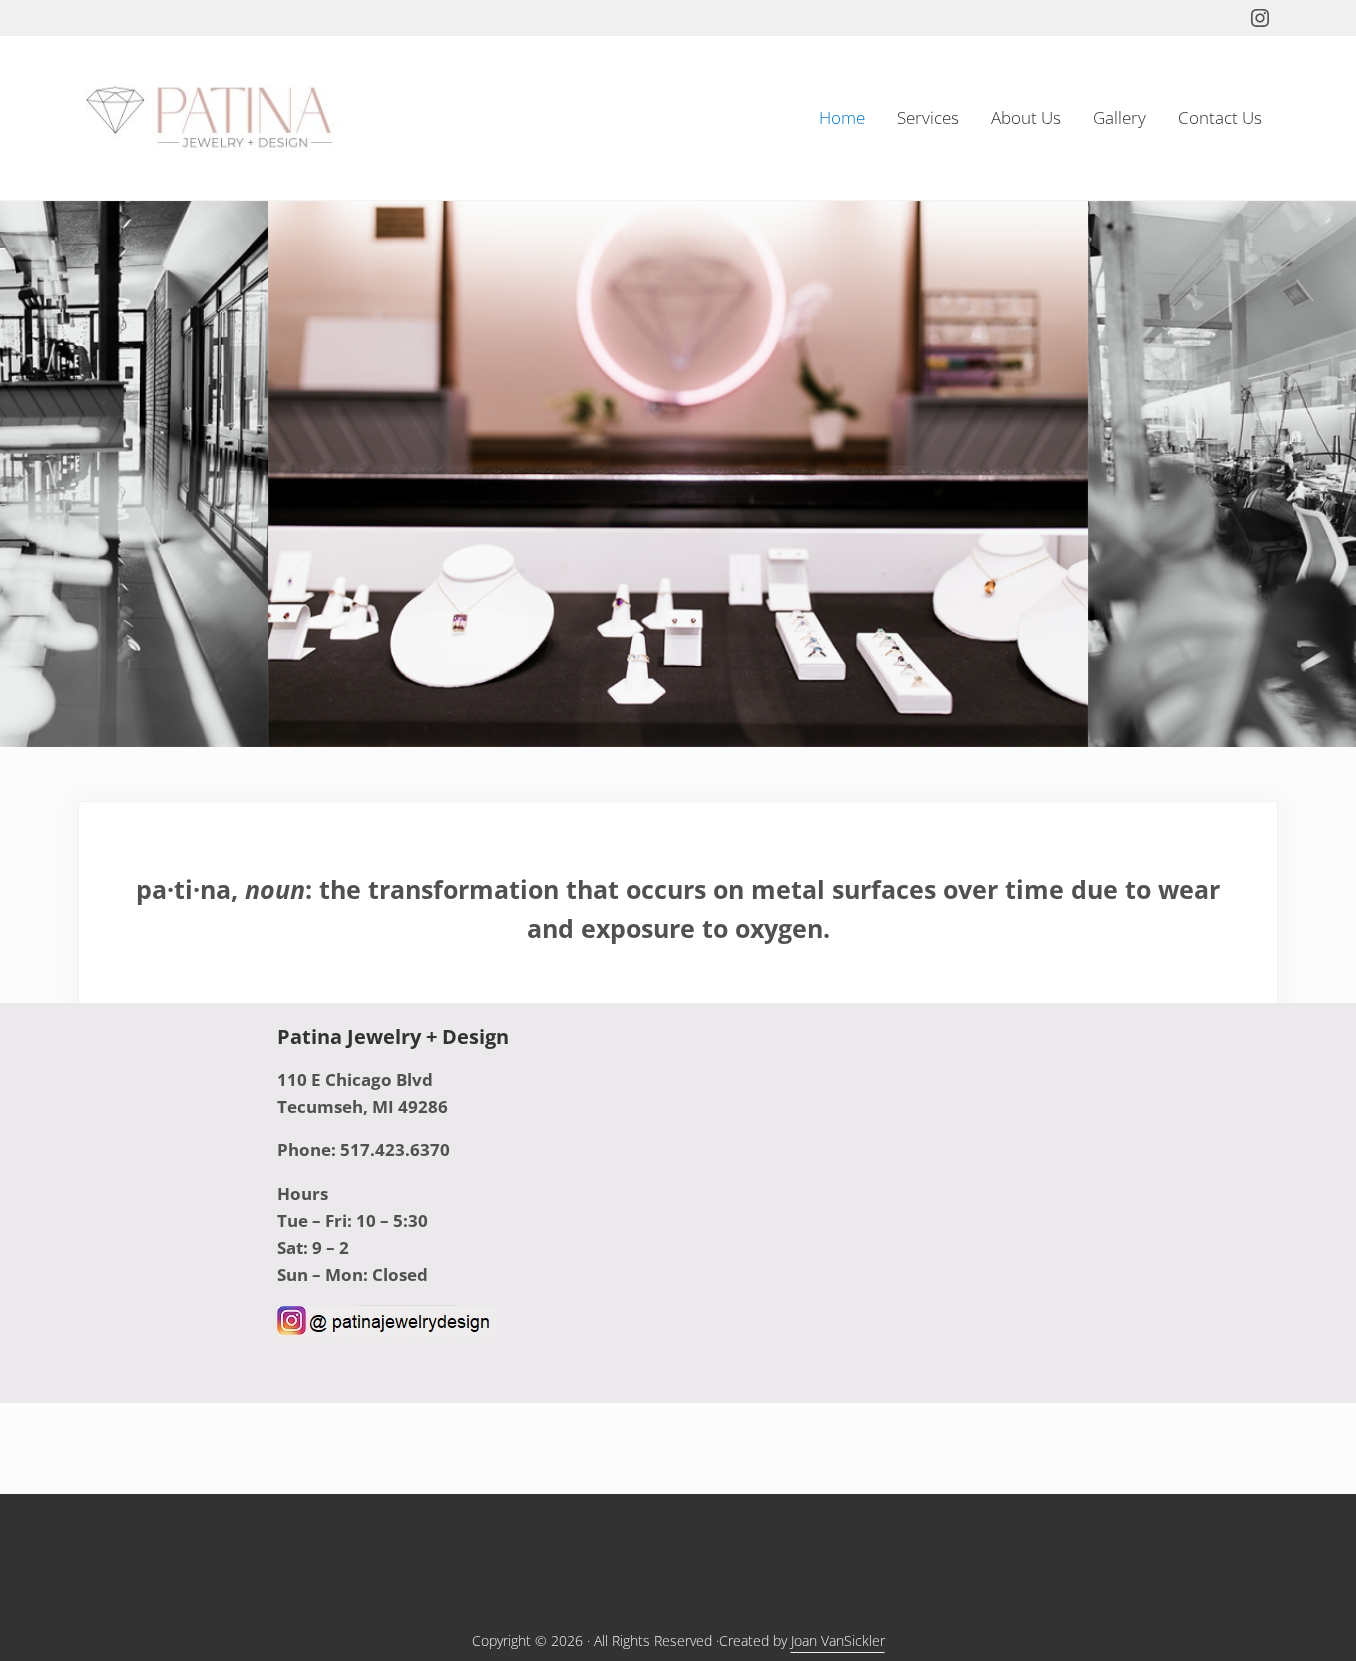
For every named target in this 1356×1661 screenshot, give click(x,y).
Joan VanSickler (838, 1640)
